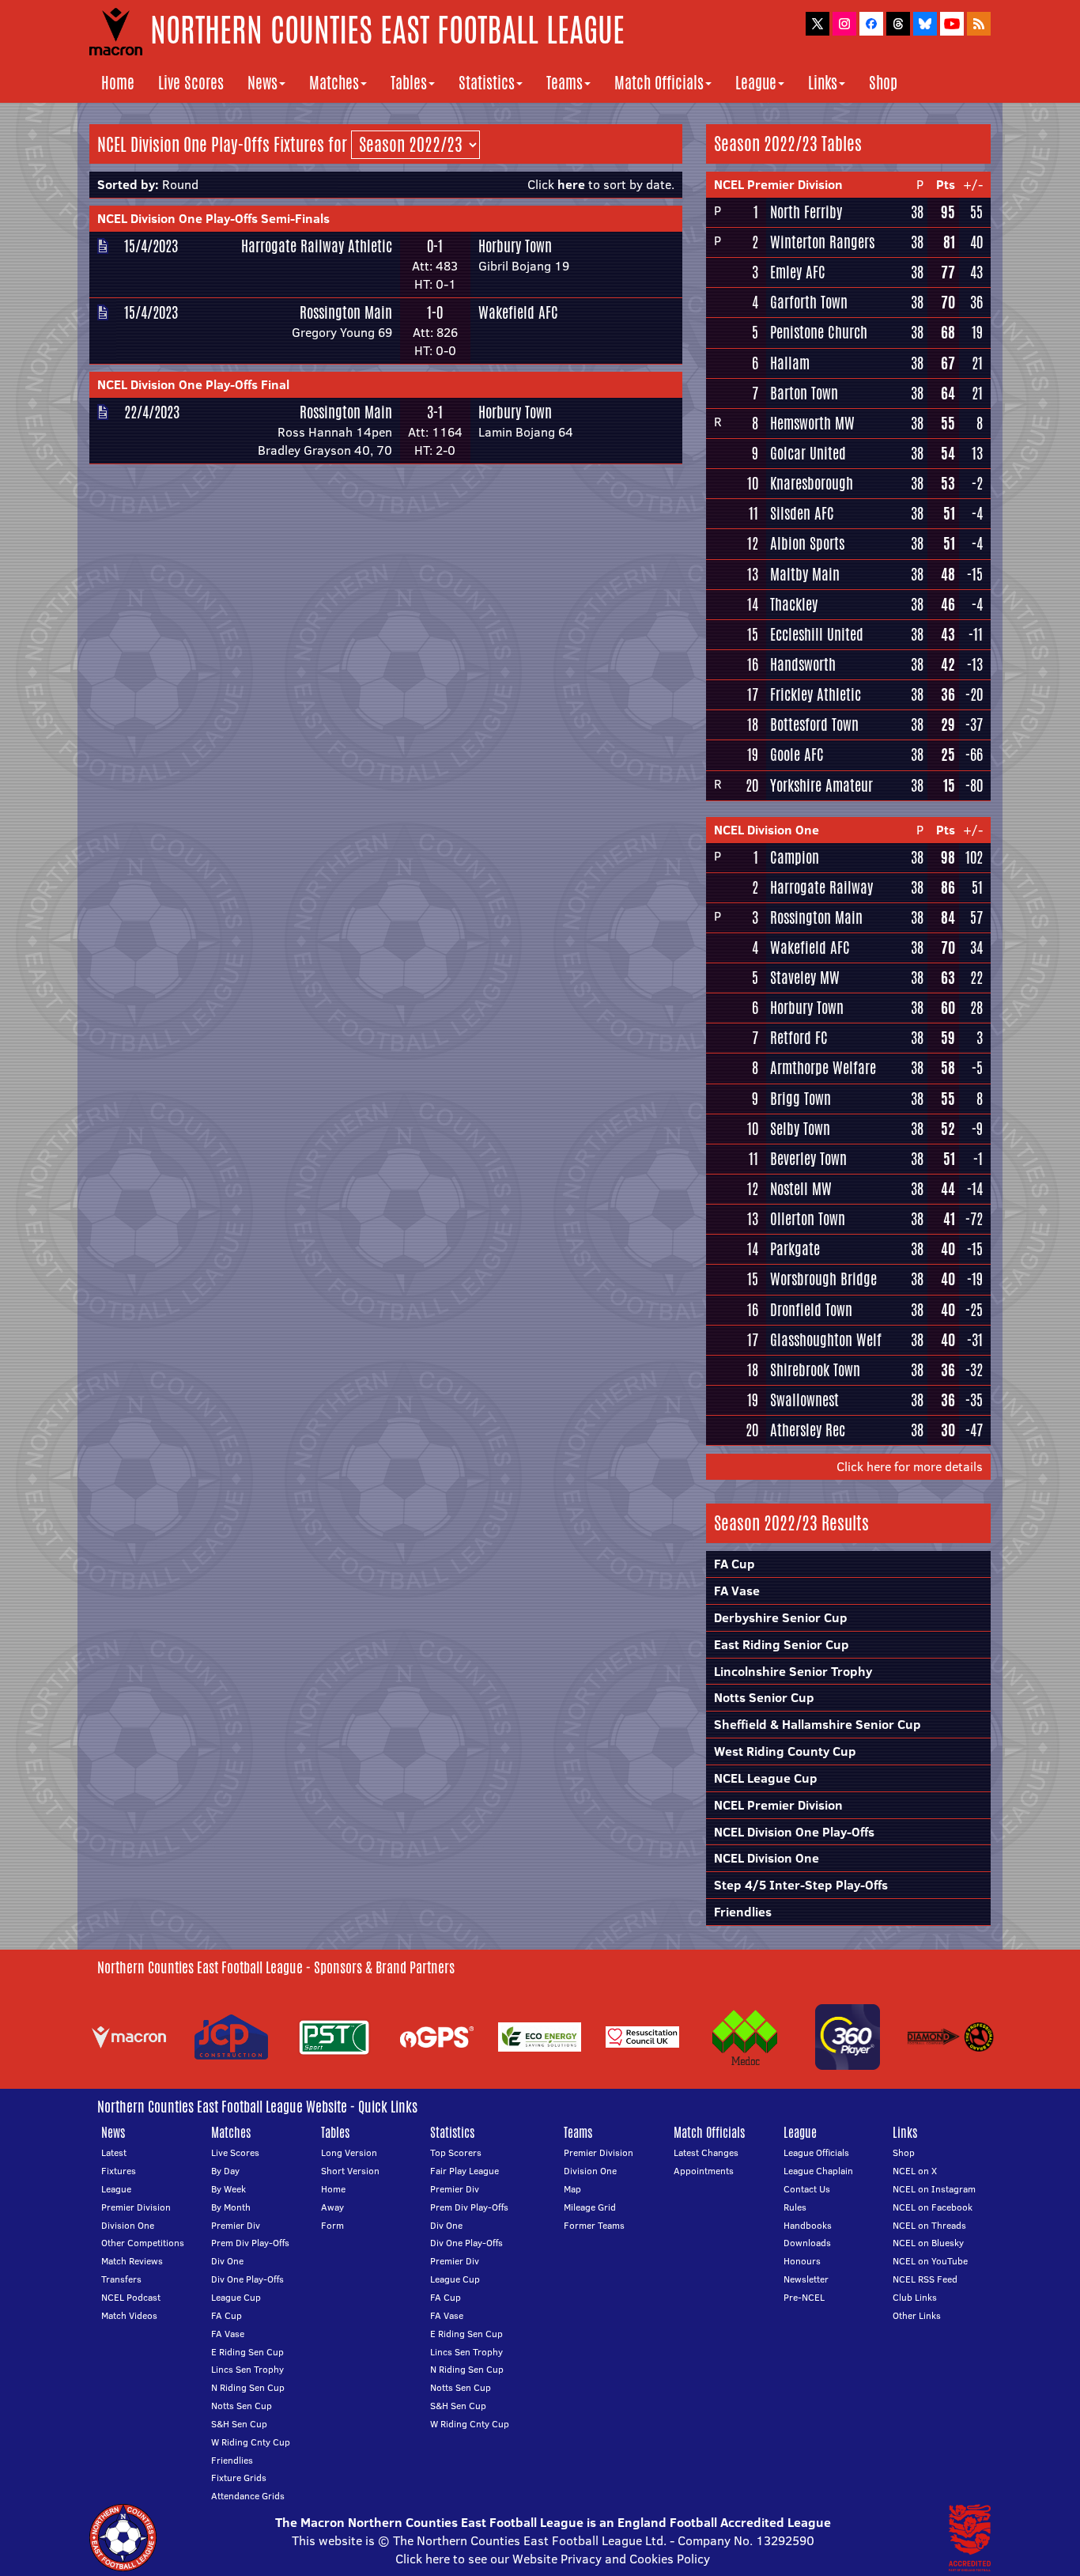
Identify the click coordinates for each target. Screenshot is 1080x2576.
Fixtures (119, 2171)
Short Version (350, 2171)
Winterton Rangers (822, 242)
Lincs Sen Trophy (247, 2369)
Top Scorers (456, 2152)
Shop (883, 83)
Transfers (121, 2279)
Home (118, 83)
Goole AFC (797, 755)
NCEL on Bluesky (928, 2243)
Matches (334, 83)
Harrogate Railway (821, 887)
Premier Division (136, 2207)
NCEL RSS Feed (925, 2279)
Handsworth (803, 664)
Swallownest (804, 1400)
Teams (565, 83)
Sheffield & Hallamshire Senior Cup (818, 1724)
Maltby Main (805, 574)
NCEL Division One (767, 830)
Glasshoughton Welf (826, 1340)
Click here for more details (910, 1466)
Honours (802, 2261)
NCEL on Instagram (934, 2189)
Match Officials (659, 83)
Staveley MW (805, 978)
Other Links (917, 2315)
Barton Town (804, 393)
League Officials (816, 2152)
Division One (128, 2225)
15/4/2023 (151, 246)
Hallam (790, 363)
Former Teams (594, 2225)
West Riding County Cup (785, 1751)
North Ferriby (806, 212)
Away (332, 2207)
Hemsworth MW (812, 423)
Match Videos (129, 2315)
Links (823, 83)
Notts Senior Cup (764, 1697)
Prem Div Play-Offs (250, 2243)
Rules (795, 2207)
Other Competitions (143, 2243)
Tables (409, 83)
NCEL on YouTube (930, 2261)
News (262, 83)
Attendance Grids (248, 2496)
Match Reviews (132, 2261)
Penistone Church (819, 332)
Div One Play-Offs (247, 2279)
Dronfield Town (811, 1310)
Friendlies (743, 1912)
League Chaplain (818, 2171)
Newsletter (806, 2279)
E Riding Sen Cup (247, 2352)
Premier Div (236, 2225)
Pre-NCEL (804, 2297)
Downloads (807, 2243)
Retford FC (799, 1038)
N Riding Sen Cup (248, 2387)
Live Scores (191, 83)
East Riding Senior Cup (782, 1644)
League (756, 83)
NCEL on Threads (929, 2225)
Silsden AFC (802, 513)
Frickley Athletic (816, 694)
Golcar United (808, 453)
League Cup (236, 2297)
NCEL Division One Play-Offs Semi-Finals (213, 218)
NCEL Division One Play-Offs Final (193, 384)
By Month (231, 2207)
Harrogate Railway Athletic (317, 246)
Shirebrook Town (815, 1370)
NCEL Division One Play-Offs (794, 1832)
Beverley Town (808, 1159)
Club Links (915, 2297)
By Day (225, 2171)
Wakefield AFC (518, 312)
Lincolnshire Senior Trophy (793, 1671)
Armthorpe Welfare (823, 1068)
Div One (227, 2261)
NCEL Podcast (131, 2297)
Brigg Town (801, 1099)
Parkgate (795, 1249)
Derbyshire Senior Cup (781, 1617)
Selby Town (800, 1129)
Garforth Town (809, 302)
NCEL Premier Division (778, 184)
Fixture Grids (239, 2478)
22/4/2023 (152, 412)
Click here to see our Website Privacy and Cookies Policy (553, 2559)
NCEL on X (915, 2171)
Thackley (794, 604)
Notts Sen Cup (242, 2406)
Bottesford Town (814, 724)
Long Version (349, 2152)
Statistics (487, 83)
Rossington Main (346, 312)
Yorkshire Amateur (821, 785)
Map (572, 2189)
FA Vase (737, 1591)
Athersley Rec (808, 1430)
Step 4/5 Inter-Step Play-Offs (801, 1885)
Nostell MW (801, 1189)
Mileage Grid (590, 2207)
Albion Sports (807, 543)
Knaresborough (812, 483)
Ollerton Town (808, 1219)
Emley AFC (798, 272)
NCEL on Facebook (933, 2207)
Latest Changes (706, 2152)
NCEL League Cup (766, 1778)
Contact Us (807, 2189)
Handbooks (808, 2225)
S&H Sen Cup (239, 2424)
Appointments (704, 2171)
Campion (795, 857)
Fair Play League (464, 2171)
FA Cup (734, 1564)
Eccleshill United (817, 634)
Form (332, 2225)
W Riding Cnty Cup (251, 2442)
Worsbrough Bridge (823, 1279)
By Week (228, 2189)
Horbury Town (515, 246)
